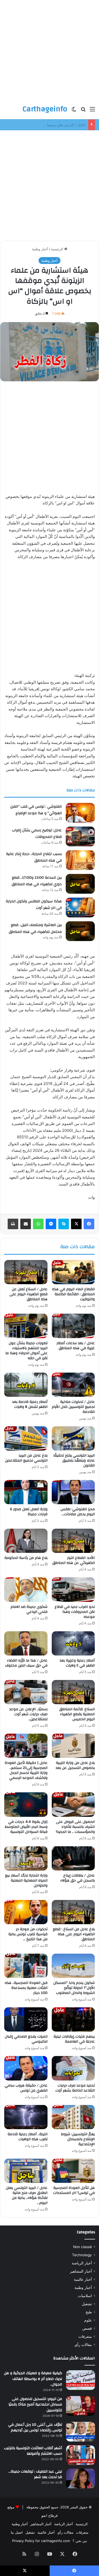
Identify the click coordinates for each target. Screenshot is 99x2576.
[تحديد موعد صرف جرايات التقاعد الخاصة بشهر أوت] (73, 2068)
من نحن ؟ (80, 2541)
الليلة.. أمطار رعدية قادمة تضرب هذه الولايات (28, 2137)
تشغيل (87, 2304)
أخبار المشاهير (81, 2271)
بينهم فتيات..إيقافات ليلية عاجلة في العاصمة (74, 2039)
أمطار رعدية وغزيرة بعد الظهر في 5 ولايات (77, 1663)
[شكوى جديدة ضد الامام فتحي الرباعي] (26, 1589)
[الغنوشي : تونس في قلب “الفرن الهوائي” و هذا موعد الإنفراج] (80, 813)
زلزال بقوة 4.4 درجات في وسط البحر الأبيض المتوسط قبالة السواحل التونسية (26, 1827)
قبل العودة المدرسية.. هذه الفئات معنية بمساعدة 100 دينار (26, 1988)
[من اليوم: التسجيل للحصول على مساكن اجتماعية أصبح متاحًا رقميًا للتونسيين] (81, 2406)
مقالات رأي (83, 2345)
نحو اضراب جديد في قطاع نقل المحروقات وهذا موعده (75, 1612)
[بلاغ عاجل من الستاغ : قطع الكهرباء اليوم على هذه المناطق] (73, 1912)
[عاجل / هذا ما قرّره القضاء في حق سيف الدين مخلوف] (26, 1643)
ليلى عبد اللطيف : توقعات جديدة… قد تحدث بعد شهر (35, 2474)
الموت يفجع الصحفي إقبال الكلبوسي (26, 2039)
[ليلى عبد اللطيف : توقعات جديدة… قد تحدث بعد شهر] (81, 2479)
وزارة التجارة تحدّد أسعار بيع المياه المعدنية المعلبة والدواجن (26, 1880)
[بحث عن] (83, 111)
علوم (88, 2320)
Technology (82, 2255)
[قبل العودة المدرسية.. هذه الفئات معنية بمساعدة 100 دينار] (26, 1966)
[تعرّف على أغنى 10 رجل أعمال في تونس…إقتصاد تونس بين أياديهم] (81, 2432)
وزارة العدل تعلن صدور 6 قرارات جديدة (29, 1512)
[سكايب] (64, 1224)
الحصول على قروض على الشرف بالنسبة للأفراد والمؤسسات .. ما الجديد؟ (75, 1827)
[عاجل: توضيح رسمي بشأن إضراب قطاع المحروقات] (80, 836)
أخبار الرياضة (82, 2263)
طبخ (89, 2312)
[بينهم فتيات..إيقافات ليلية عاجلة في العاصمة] (73, 2019)
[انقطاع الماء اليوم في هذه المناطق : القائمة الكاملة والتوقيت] (73, 1272)
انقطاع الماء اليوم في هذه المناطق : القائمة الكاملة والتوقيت (73, 1294)
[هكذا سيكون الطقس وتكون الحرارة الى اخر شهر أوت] (80, 908)
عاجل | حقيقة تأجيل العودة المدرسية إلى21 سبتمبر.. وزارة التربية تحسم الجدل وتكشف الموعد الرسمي (26, 1770)
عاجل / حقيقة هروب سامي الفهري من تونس (26, 2088)
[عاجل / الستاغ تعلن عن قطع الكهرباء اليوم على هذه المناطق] (26, 1272)
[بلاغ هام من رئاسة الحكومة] (26, 1541)
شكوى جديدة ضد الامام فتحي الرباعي (29, 1609)
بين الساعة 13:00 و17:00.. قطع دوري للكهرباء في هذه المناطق (37, 881)
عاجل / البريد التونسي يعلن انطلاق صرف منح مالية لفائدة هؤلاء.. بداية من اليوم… (27, 2195)
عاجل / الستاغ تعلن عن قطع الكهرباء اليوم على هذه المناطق (29, 1294)
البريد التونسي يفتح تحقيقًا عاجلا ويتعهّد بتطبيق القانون (74, 1460)
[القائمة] (92, 111)
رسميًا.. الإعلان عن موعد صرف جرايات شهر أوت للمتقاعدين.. (28, 1714)
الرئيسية (58, 249)
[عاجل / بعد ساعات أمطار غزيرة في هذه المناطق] (73, 1326)
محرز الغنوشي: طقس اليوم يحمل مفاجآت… (78, 1512)
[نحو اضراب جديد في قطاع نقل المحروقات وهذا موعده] (73, 1589)
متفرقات (85, 2337)
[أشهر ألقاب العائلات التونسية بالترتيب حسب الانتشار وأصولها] (81, 2455)
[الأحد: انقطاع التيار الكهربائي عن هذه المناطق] (73, 1541)
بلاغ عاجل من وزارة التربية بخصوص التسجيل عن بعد (75, 1765)
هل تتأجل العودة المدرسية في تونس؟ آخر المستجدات (74, 2190)
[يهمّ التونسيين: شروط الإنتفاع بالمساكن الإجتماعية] (73, 2117)
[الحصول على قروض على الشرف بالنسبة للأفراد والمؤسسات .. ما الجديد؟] (73, 1804)
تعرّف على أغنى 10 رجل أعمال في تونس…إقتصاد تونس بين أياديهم (35, 2428)
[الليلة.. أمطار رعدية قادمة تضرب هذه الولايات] (26, 2117)
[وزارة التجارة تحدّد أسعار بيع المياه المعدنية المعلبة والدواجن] (26, 1858)
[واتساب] (38, 1224)
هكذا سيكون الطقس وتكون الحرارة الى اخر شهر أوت (34, 905)
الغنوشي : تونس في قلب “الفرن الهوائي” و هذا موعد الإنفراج (36, 810)
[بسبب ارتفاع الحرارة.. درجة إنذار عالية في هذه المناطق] (80, 860)
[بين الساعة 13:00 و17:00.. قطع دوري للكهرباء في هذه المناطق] (80, 884)
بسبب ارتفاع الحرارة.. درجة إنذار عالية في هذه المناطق (34, 857)
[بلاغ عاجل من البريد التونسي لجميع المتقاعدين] (26, 1438)
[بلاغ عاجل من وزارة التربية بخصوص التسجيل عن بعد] (73, 1746)
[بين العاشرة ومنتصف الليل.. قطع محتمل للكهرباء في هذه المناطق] (80, 931)
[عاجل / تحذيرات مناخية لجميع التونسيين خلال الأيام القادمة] (73, 1385)
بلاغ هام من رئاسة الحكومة (26, 1558)
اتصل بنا (17, 2532)
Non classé (82, 2247)
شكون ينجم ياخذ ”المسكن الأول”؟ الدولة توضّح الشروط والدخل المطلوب (74, 1988)
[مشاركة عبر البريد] (26, 1224)
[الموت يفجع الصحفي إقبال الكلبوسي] (26, 2019)
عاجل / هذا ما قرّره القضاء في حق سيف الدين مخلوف (26, 1663)
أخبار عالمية (83, 2279)
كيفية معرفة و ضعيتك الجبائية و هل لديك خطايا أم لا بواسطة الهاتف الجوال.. (33, 2379)
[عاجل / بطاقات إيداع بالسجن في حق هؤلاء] (73, 1858)
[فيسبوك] (89, 1224)
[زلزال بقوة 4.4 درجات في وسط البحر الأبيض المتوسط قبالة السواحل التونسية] (26, 1804)
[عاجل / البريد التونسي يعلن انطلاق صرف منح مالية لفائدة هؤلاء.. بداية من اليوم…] (26, 2171)
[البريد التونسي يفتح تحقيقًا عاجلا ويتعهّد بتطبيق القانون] (73, 1438)
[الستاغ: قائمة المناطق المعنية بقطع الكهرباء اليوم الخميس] (73, 1692)
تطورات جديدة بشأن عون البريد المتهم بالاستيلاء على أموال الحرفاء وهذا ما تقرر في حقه (26, 1351)
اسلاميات (85, 2296)
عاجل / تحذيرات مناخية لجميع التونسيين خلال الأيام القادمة (73, 1407)
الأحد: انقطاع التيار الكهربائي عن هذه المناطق (74, 1560)
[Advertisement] (49, 49)
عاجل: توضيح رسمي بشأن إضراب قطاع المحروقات (48, 125)
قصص (87, 2328)
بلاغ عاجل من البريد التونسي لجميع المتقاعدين (26, 1458)
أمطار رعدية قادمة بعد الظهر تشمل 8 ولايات (30, 1404)
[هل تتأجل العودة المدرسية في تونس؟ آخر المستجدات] (73, 2171)
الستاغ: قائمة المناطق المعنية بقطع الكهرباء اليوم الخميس (77, 1714)
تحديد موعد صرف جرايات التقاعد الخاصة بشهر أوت (75, 2088)
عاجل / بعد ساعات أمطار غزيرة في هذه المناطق (76, 1346)
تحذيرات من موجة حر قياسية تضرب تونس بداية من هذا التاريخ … (28, 1934)
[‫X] (76, 1224)
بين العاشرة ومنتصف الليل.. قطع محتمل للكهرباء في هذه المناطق (35, 928)
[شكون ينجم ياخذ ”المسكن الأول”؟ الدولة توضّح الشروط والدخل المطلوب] (73, 1966)
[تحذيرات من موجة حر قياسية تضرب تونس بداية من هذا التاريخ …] (26, 1912)
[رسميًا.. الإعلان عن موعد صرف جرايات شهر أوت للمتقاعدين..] (26, 1692)
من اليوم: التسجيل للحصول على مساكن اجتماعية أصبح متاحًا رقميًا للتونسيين (35, 2405)
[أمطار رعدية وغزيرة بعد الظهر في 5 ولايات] (73, 1643)
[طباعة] (13, 1224)
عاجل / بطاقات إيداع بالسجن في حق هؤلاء (77, 1878)
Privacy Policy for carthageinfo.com (41, 2541)
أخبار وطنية (40, 249)
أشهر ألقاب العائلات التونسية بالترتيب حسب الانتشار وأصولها (33, 2451)
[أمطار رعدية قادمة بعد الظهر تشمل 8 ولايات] (26, 1385)
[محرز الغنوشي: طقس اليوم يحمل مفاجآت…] (73, 1492)
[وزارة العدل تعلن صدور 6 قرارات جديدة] (26, 1492)
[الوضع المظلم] (74, 111)
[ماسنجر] (51, 1224)
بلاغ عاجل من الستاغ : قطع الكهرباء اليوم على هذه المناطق (74, 1934)
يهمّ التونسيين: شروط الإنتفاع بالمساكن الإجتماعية (78, 2139)
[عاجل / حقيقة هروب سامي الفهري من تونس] (26, 2068)
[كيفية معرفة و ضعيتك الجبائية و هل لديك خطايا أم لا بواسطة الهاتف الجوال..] (81, 2380)
